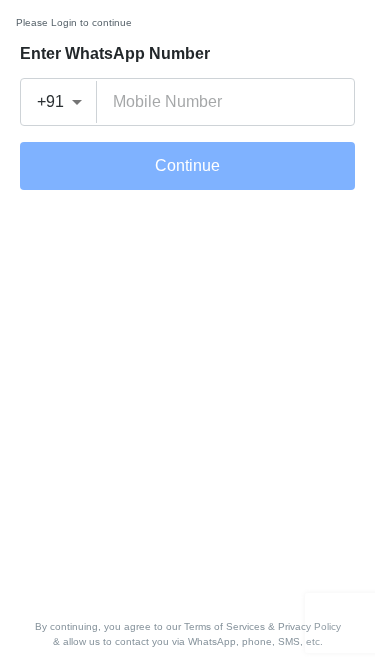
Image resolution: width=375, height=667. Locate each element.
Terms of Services (224, 626)
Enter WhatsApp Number (115, 53)
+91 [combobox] (50, 101)
